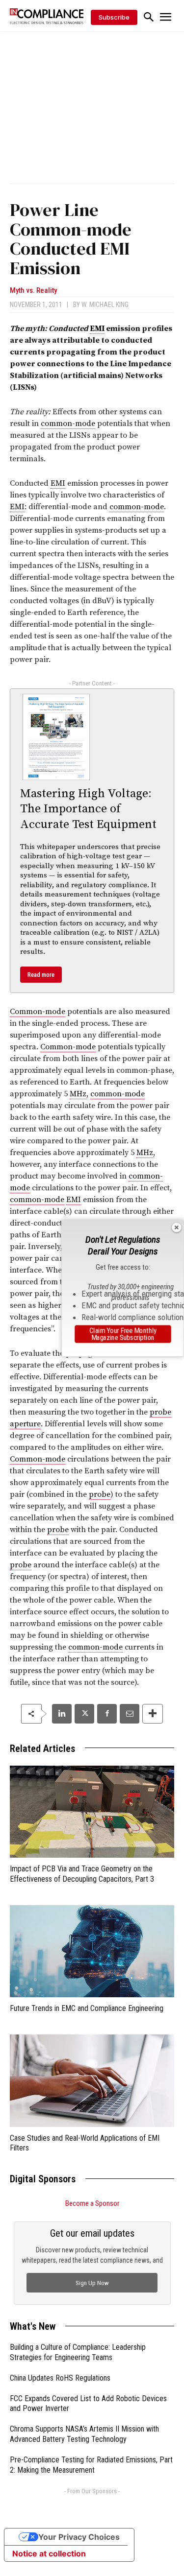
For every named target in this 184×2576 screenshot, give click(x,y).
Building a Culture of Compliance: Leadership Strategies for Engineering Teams (78, 2352)
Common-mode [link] (38, 1012)
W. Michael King (105, 305)
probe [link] (160, 1412)
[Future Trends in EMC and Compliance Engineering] (92, 1951)
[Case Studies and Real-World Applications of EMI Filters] (92, 2080)
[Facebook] (107, 1714)
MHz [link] (78, 1094)
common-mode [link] (68, 424)
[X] (84, 1714)
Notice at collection (49, 2553)
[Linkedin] (62, 1714)
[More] (153, 1714)
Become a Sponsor (92, 2203)
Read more (41, 975)
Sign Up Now (92, 2283)
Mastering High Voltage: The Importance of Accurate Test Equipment (88, 809)
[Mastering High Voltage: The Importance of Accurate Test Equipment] (56, 737)
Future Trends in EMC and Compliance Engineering (87, 2008)
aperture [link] (25, 1424)
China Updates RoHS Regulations (60, 2378)
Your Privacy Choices (79, 2537)
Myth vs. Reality (33, 291)
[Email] (130, 1714)
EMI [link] (97, 329)
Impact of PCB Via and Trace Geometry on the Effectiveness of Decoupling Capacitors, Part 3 (82, 1874)
